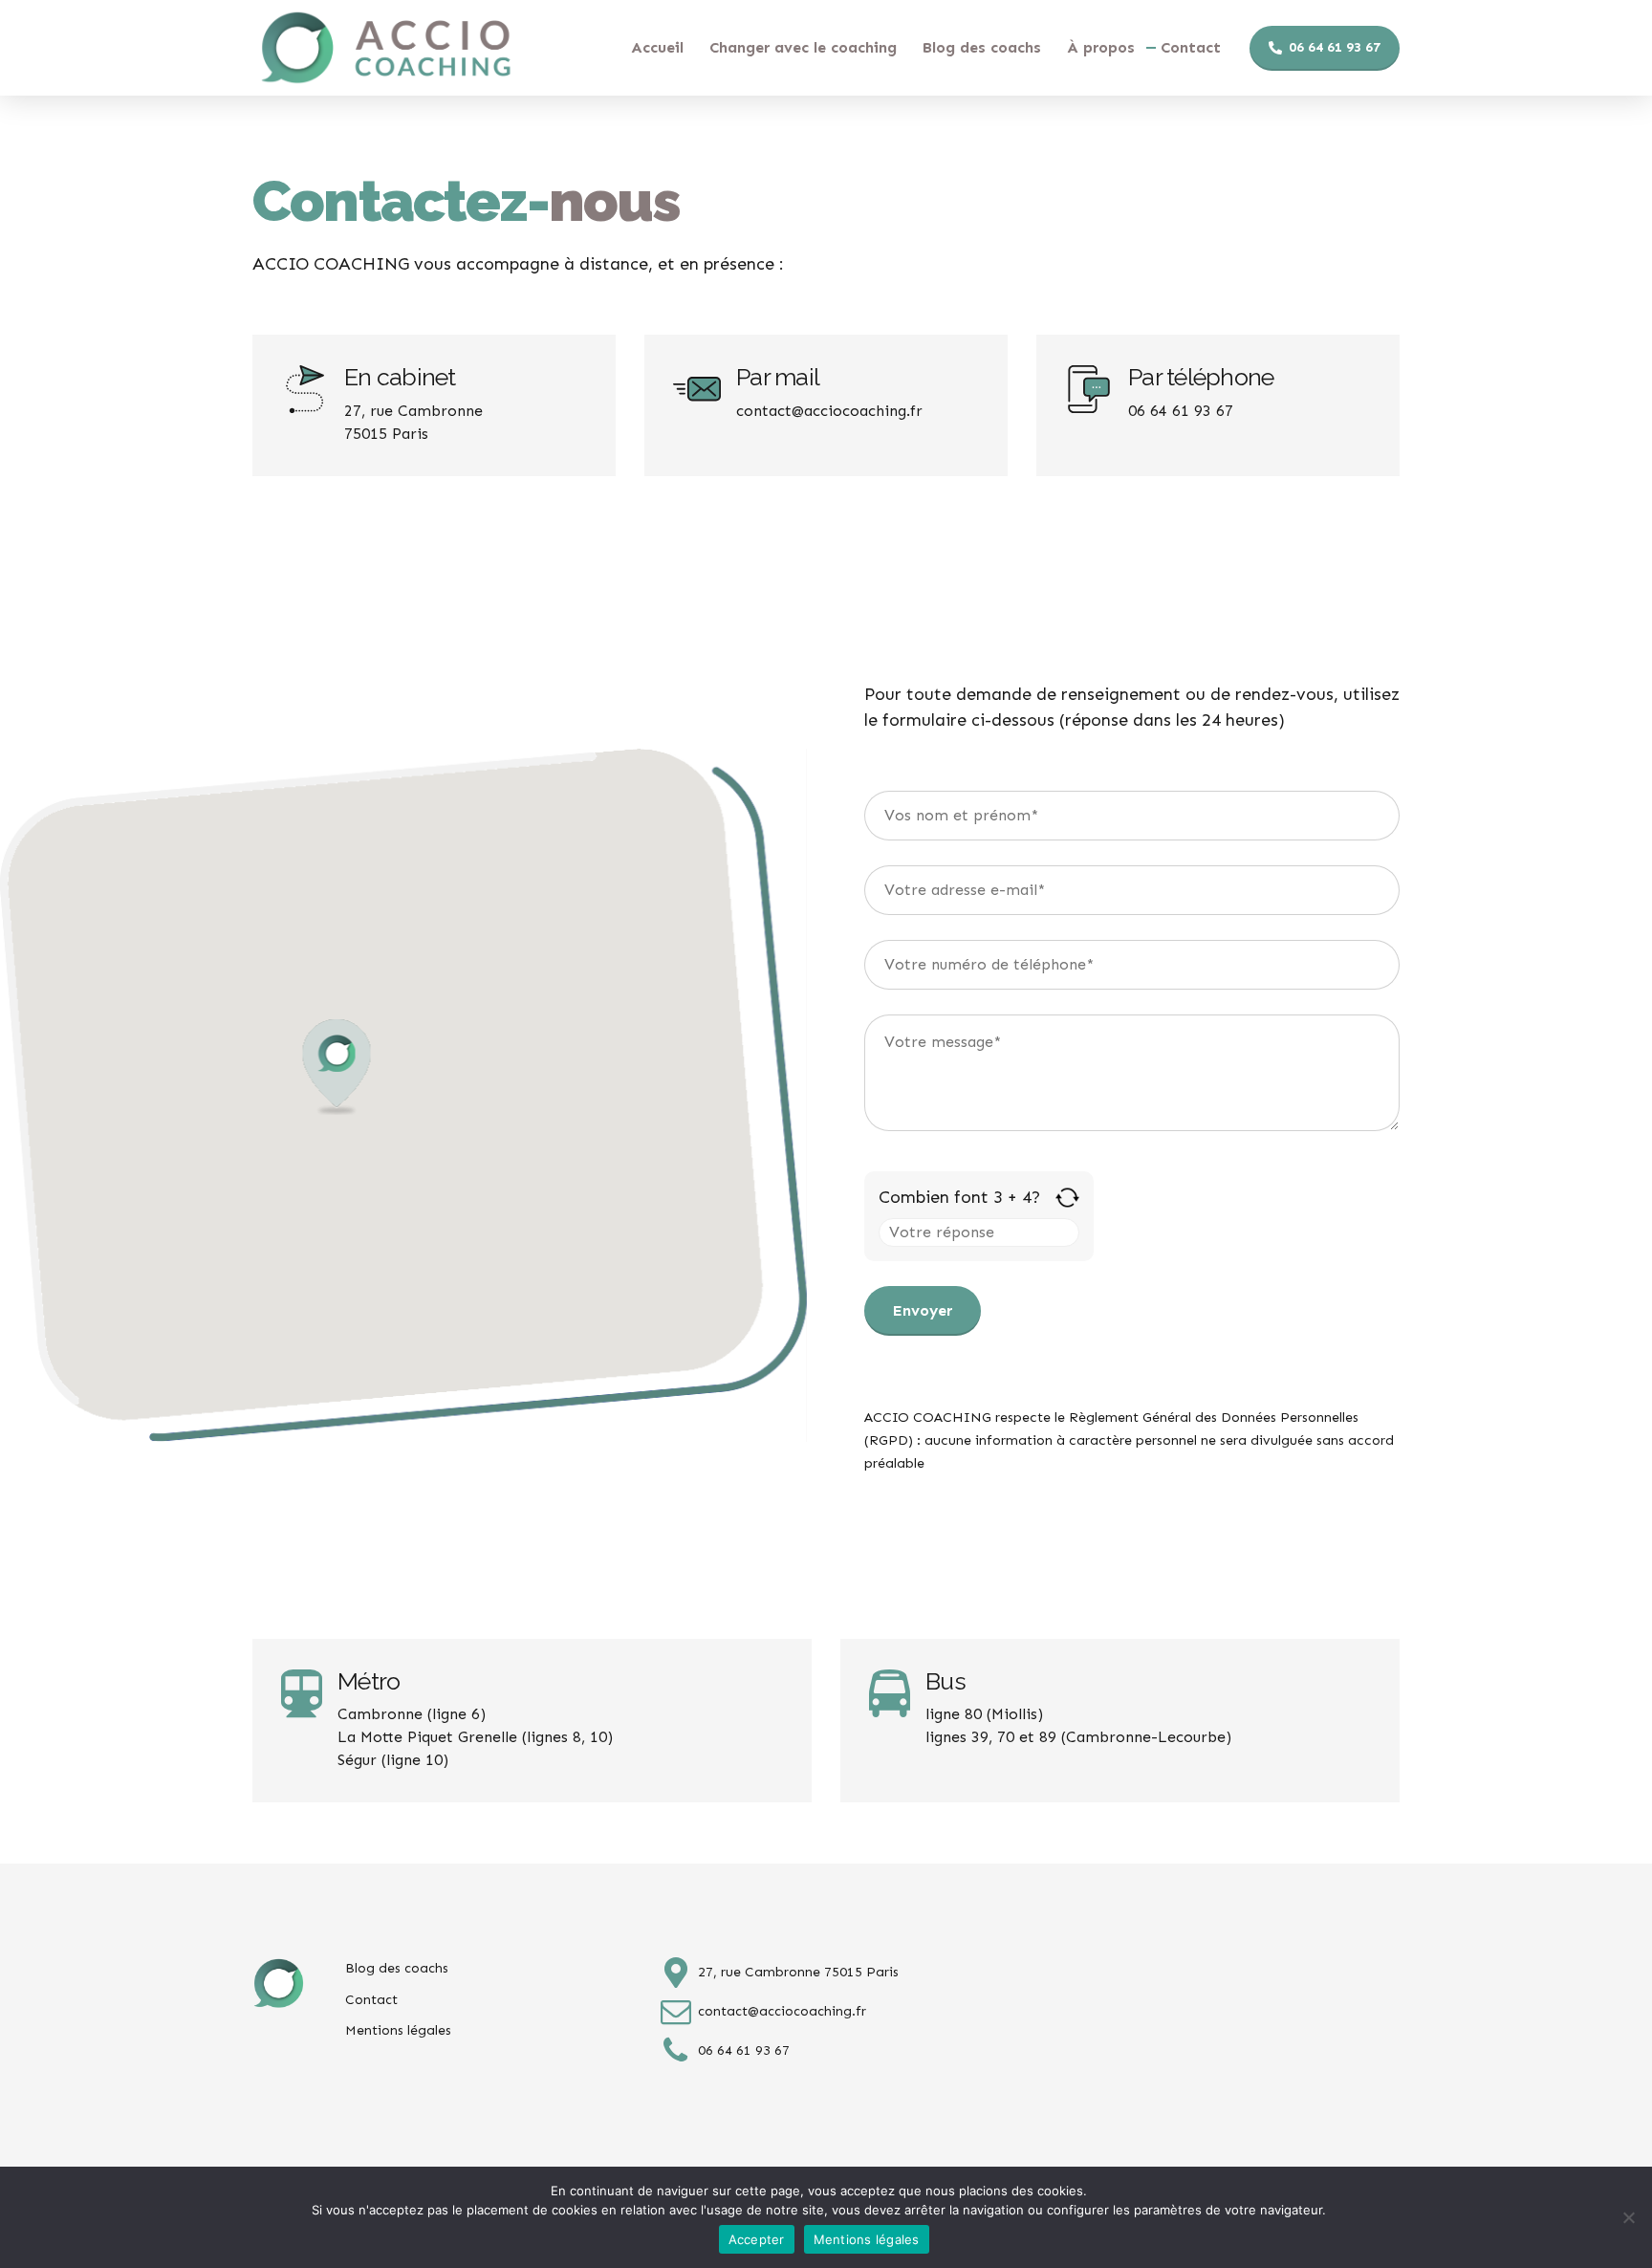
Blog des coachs (982, 47)
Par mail (778, 377)
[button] (337, 1069)
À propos (1101, 47)
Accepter (757, 2239)
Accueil (657, 47)
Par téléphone (1201, 377)
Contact (1191, 47)
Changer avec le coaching (803, 47)
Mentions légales (398, 2030)
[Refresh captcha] (1067, 1198)
